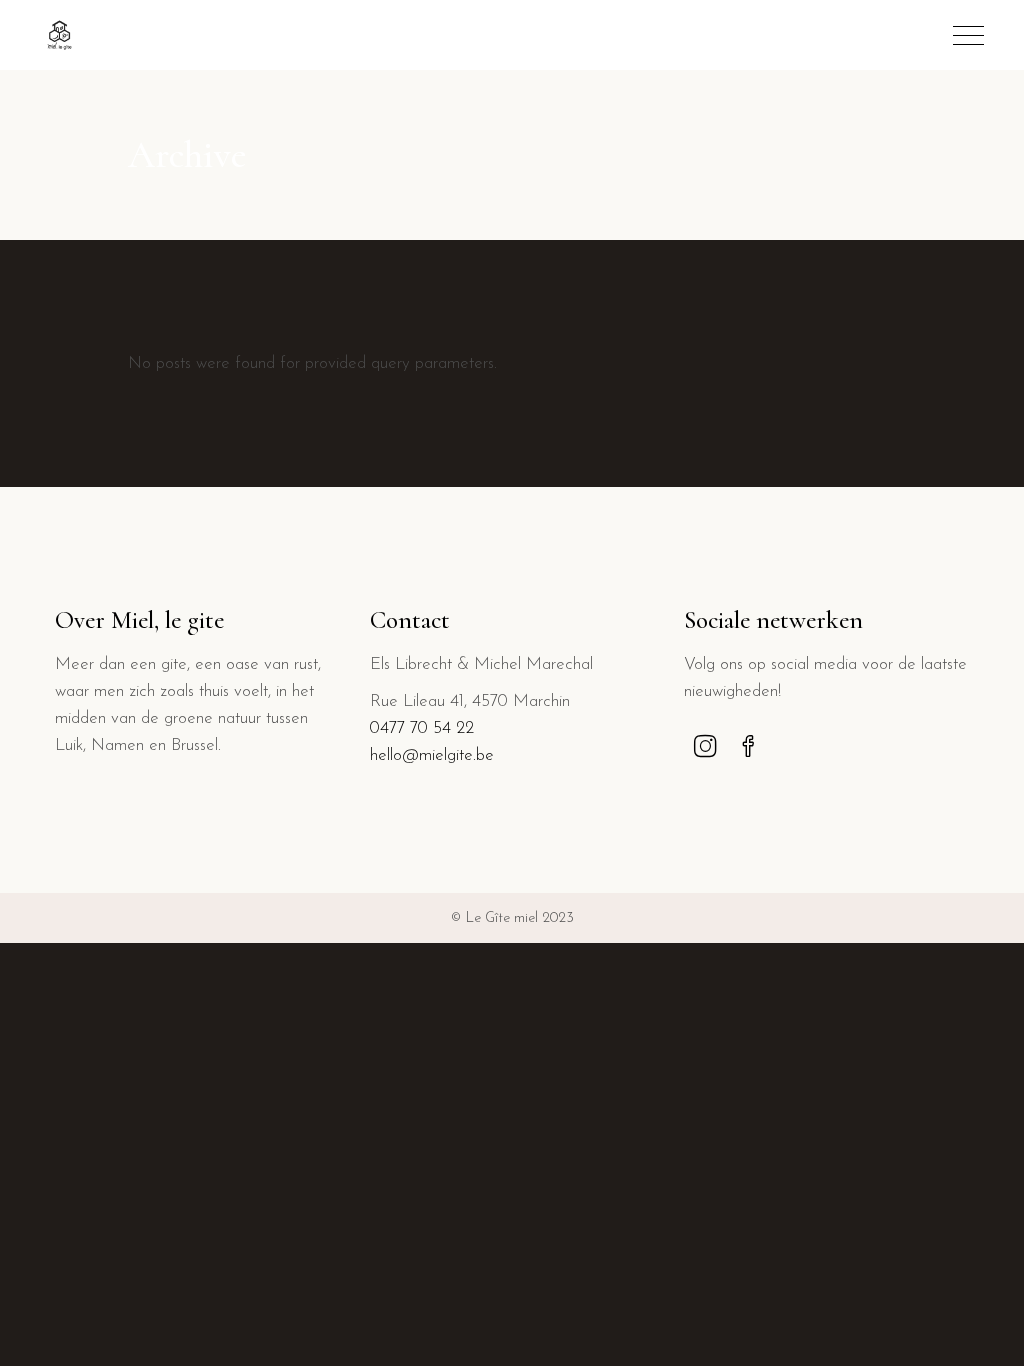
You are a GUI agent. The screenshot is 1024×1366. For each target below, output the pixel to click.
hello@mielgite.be (432, 755)
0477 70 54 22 (422, 728)
